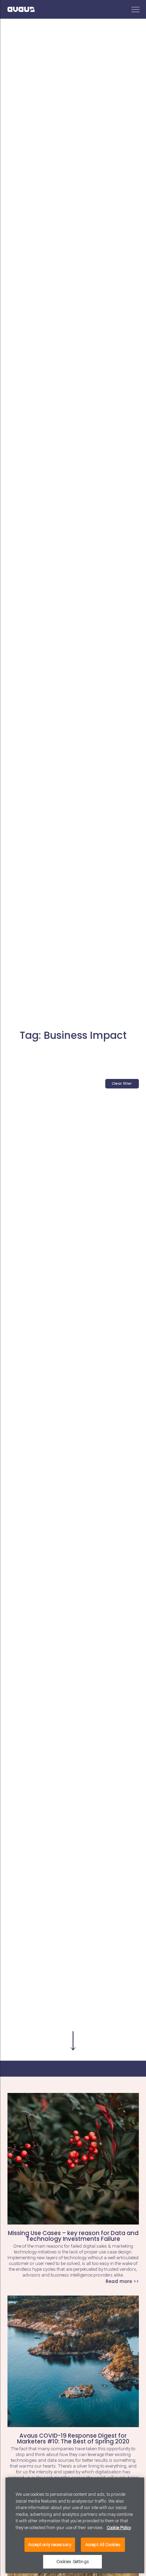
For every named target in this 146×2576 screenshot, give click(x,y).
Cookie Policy (119, 2528)
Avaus (21, 9)
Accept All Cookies (103, 2545)
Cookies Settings (73, 2562)
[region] (75, 2525)
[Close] (133, 2485)
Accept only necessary (50, 2545)
